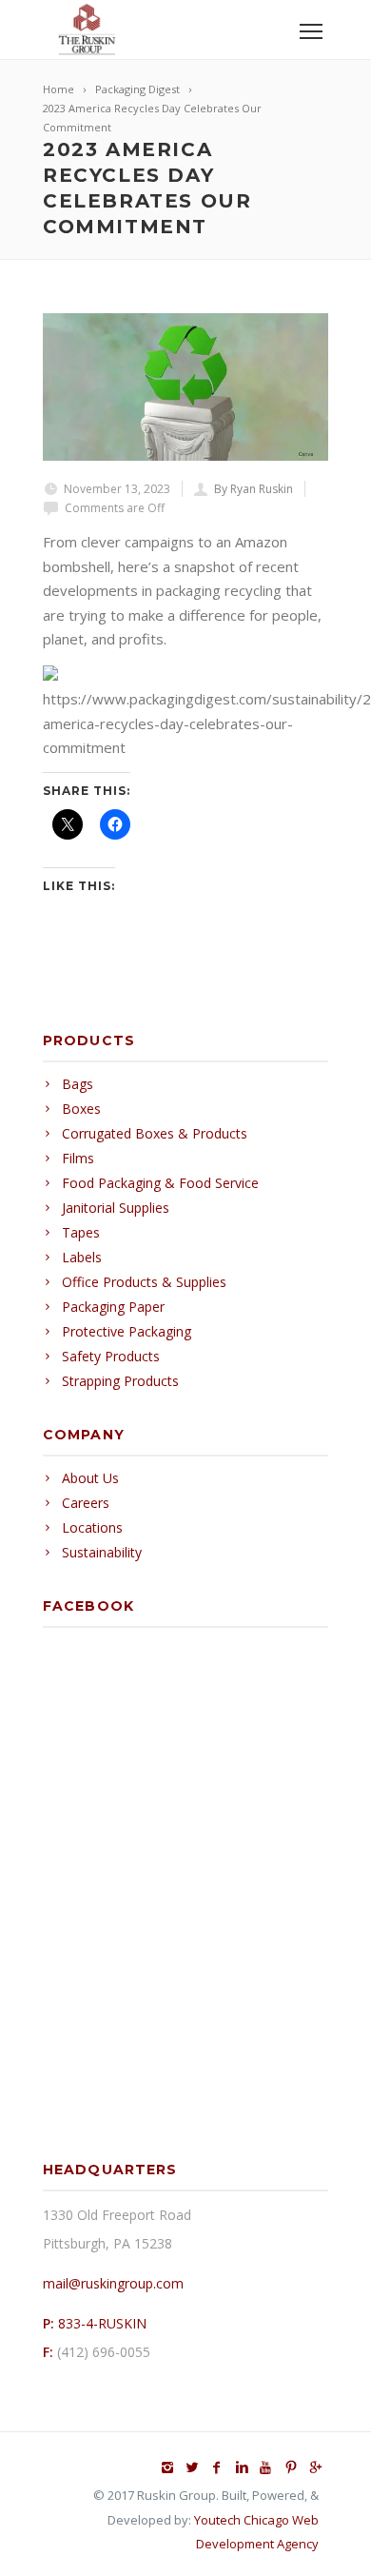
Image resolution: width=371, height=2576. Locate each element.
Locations (92, 1527)
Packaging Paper (113, 1307)
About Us (90, 1478)
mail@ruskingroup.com (113, 2283)
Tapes (81, 1232)
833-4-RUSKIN (102, 2323)
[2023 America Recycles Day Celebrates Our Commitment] (185, 387)
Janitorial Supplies (116, 1208)
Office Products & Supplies (144, 1282)
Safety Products (111, 1356)
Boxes (81, 1109)
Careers (86, 1503)
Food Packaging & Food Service (160, 1183)
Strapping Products (120, 1381)
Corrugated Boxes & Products (155, 1133)
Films (78, 1158)
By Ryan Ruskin (254, 489)
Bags (78, 1084)
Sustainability (102, 1552)
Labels (82, 1257)
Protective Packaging (127, 1331)
